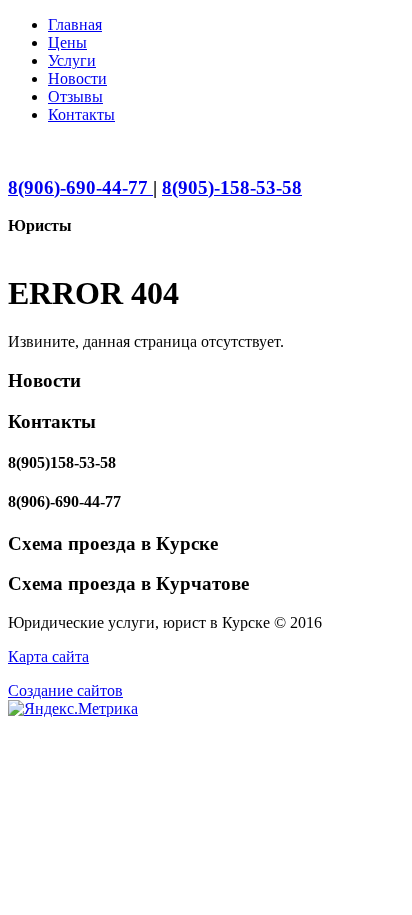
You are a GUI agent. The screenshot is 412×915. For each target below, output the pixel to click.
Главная (75, 24)
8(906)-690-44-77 (80, 187)
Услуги (72, 60)
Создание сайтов (65, 690)
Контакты (81, 114)
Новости (77, 78)
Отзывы (75, 96)
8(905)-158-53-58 (232, 187)
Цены (67, 42)
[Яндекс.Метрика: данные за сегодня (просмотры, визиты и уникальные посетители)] (73, 709)
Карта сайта (48, 656)
